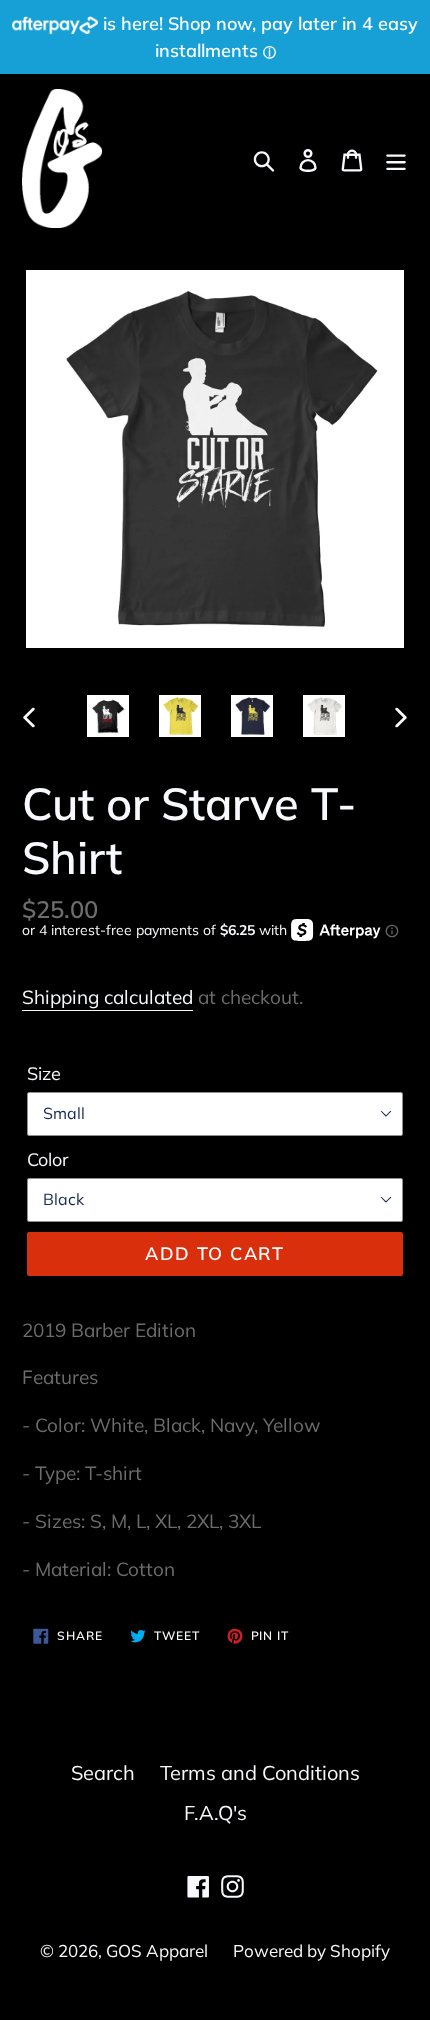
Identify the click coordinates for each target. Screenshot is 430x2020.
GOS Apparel (157, 1950)
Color (48, 1159)
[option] (108, 716)
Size (44, 1073)
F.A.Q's (215, 1812)
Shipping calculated (107, 997)
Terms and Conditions (260, 1772)
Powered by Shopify (311, 1950)
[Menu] (396, 158)
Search (103, 1772)
